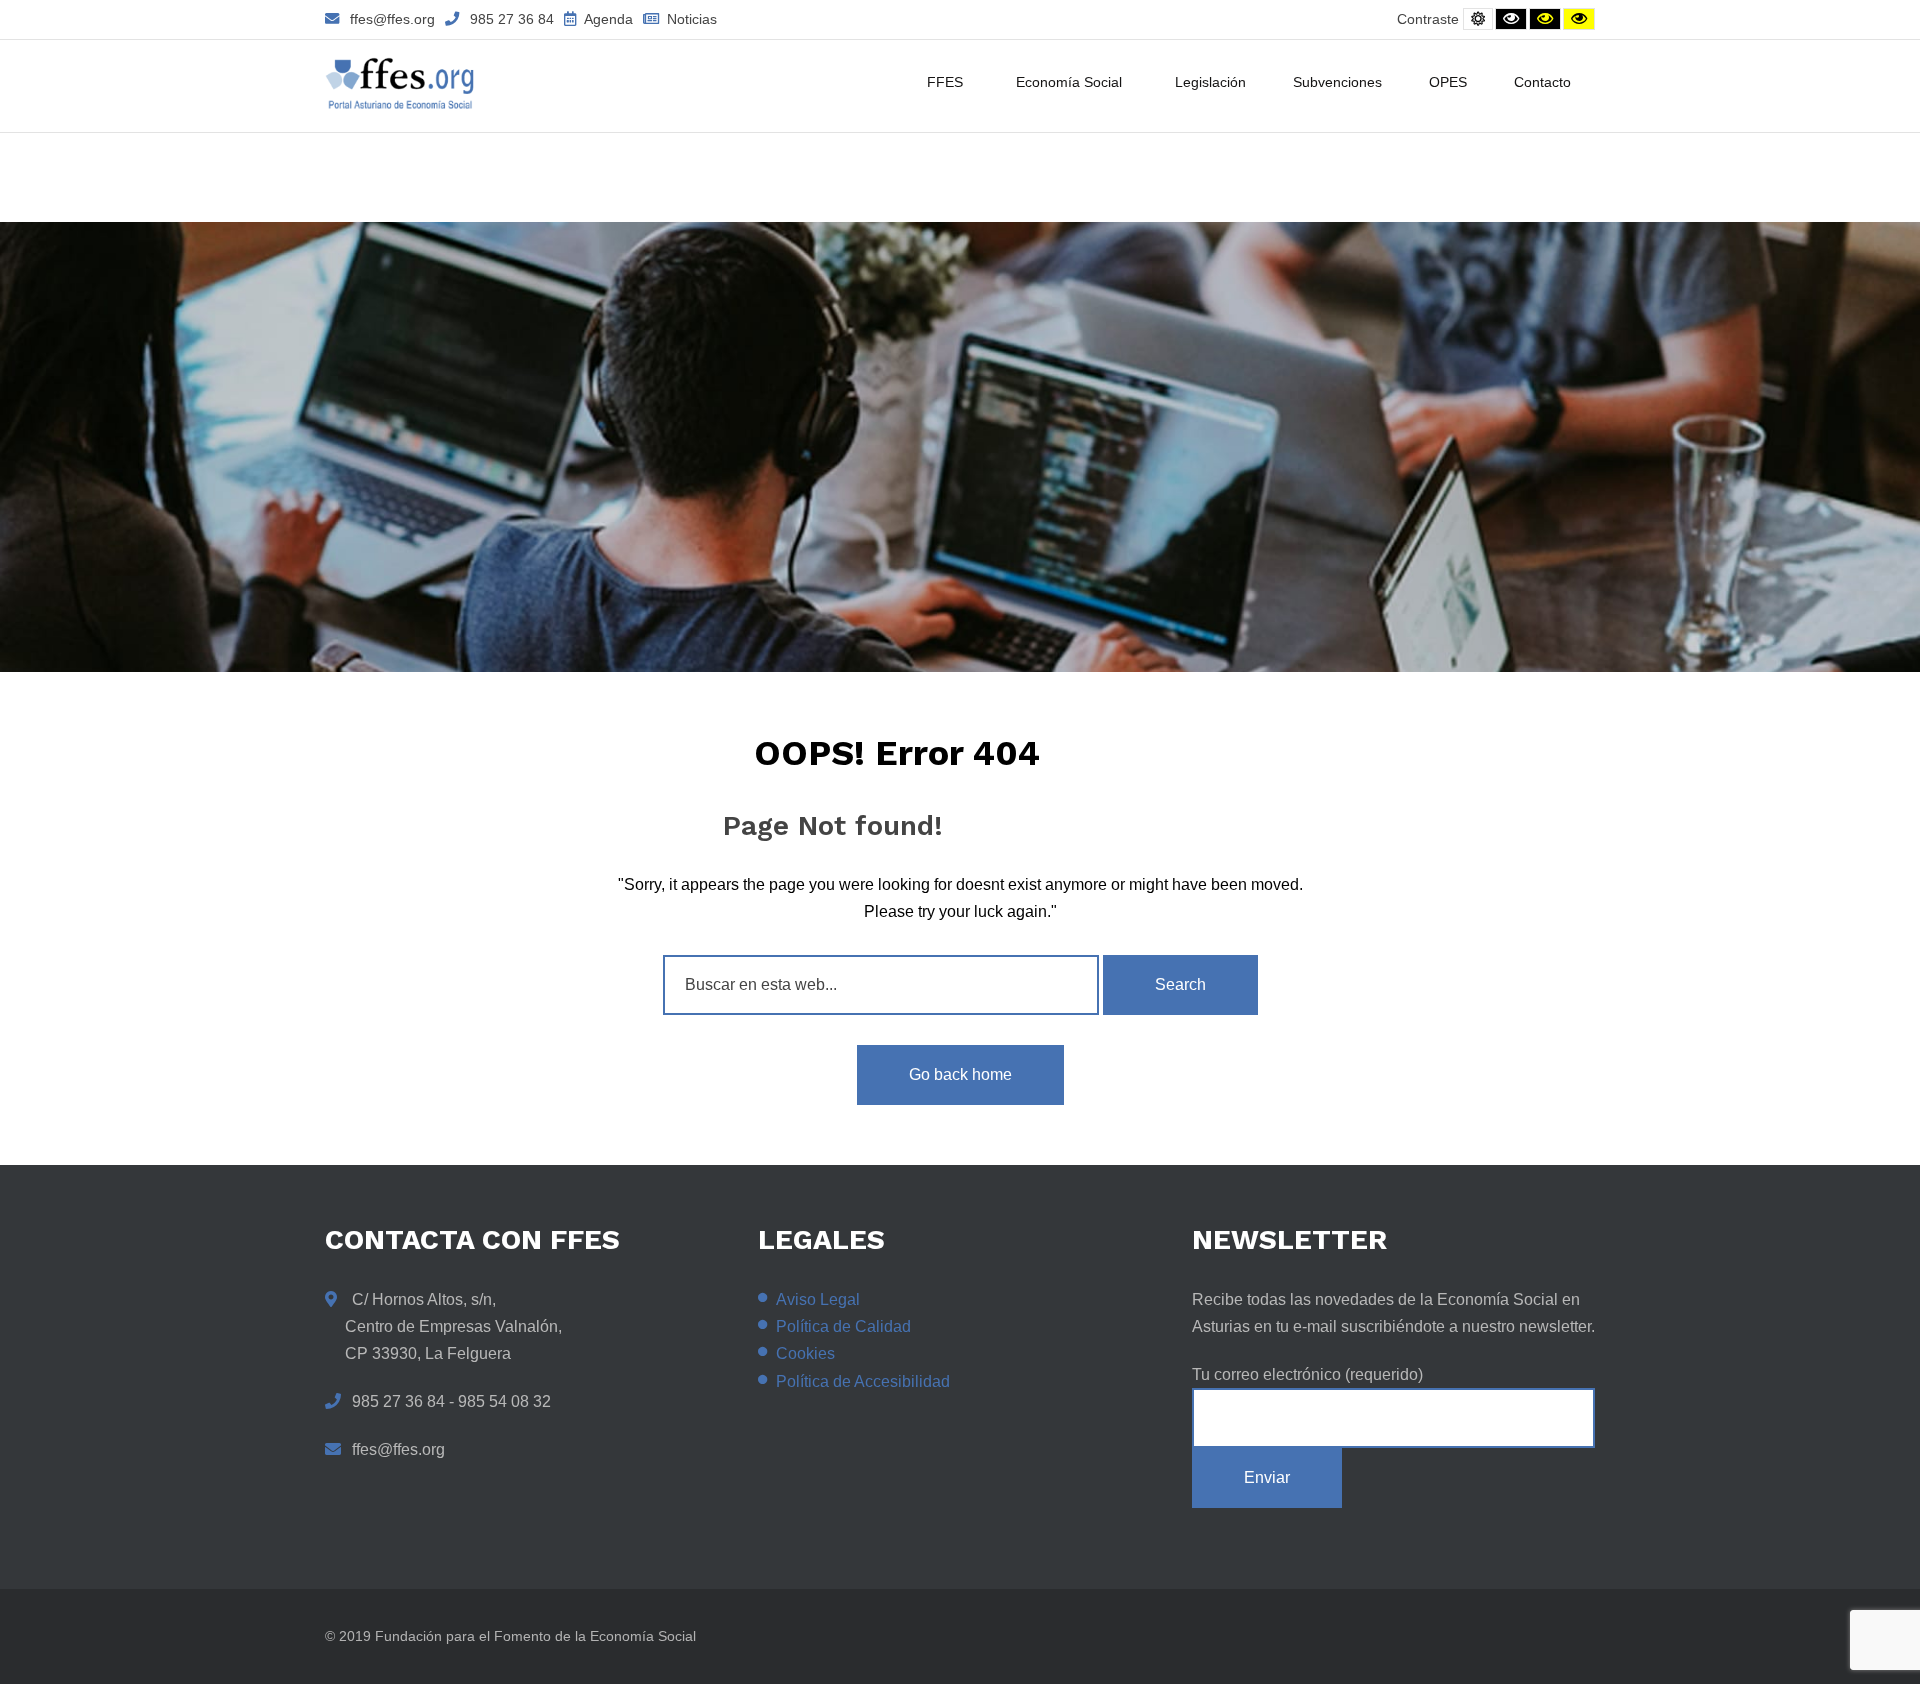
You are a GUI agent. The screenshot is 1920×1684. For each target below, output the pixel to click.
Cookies (805, 1353)
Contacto (1542, 82)
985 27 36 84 (512, 19)
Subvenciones (1337, 82)
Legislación (1210, 82)
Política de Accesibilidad (863, 1381)
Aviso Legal (818, 1299)
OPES (1448, 82)
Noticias (690, 19)
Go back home (960, 1074)
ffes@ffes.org (392, 19)
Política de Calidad (843, 1326)
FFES (945, 82)
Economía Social (1069, 82)
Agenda (607, 19)
